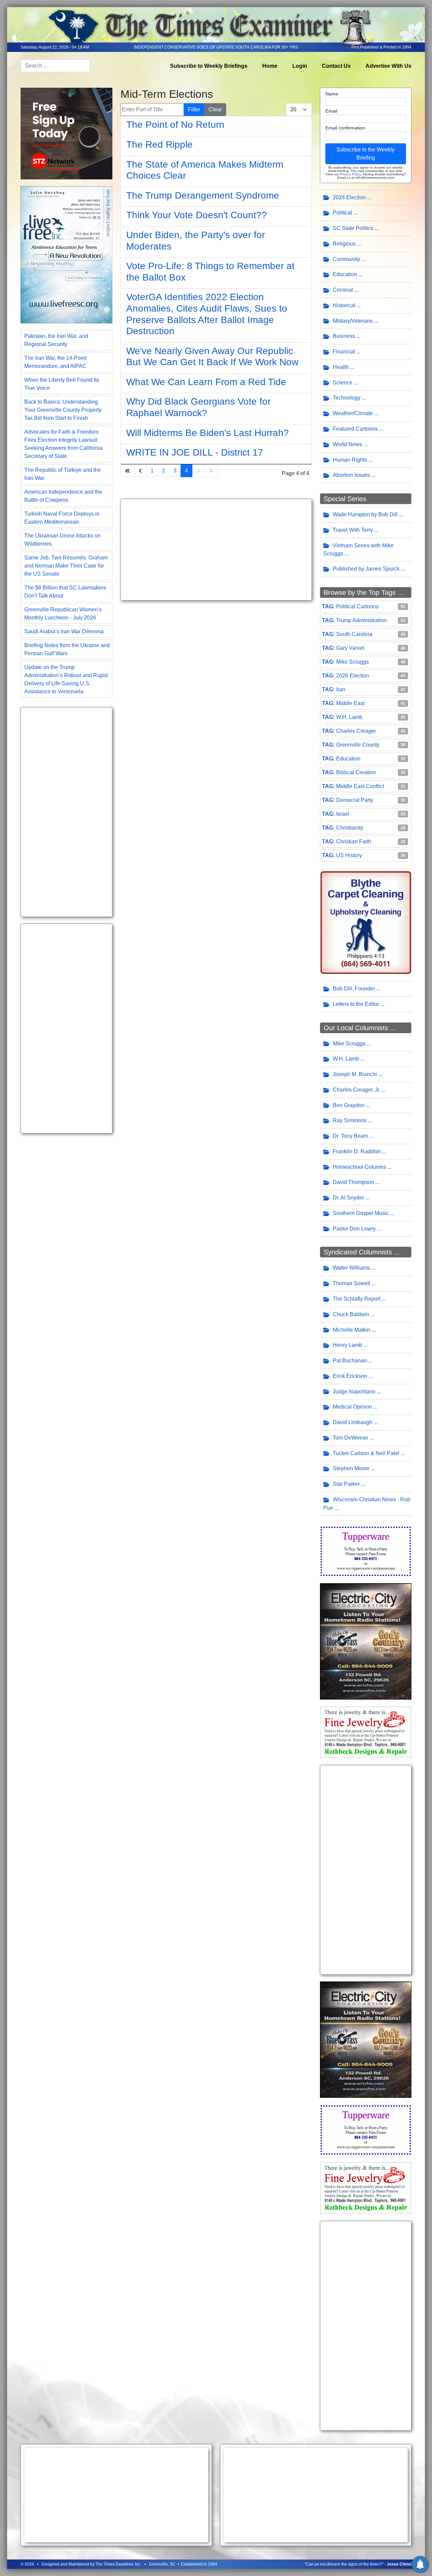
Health (341, 367)
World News (347, 444)
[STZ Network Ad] (66, 133)
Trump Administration (361, 620)
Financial (344, 352)
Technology (347, 398)
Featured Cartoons (355, 429)
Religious (344, 244)
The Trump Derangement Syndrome (203, 195)
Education (345, 274)
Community (346, 259)
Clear (215, 109)
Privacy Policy (350, 174)
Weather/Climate (353, 413)
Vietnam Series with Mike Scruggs (358, 550)
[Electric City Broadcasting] (366, 1641)
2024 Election (349, 197)
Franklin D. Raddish (357, 1151)
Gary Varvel (350, 648)
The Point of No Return (175, 125)
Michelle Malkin (352, 1330)
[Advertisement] (66, 812)
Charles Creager (356, 731)
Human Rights (350, 460)
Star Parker (346, 1484)
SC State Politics (353, 228)
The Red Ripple (159, 144)
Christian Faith (354, 842)
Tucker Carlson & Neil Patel (366, 1453)
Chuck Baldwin (351, 1314)
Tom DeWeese (350, 1438)
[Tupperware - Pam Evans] (366, 1551)
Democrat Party (355, 800)
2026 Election (353, 676)
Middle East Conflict (360, 786)
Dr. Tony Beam (350, 1136)
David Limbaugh (353, 1422)
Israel (343, 814)
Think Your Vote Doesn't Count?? (197, 215)
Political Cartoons (357, 606)
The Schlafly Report (357, 1299)
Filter (194, 109)
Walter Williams (351, 1268)
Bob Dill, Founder (354, 989)
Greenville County (358, 745)
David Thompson (353, 1182)
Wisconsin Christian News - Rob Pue (367, 1504)
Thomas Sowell (352, 1283)
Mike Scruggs (353, 662)
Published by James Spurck (366, 569)
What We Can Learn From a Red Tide (206, 382)
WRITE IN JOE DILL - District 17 (195, 452)
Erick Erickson (350, 1376)
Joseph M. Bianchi (355, 1074)
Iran (341, 689)
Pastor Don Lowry (354, 1229)
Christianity (350, 828)
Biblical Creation (356, 772)
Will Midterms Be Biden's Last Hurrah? (208, 433)
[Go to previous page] (140, 471)
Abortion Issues (351, 475)
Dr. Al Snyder (348, 1198)
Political (342, 213)
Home (270, 66)
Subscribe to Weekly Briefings (209, 66)
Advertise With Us (388, 66)
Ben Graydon (349, 1105)
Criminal (343, 290)
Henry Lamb (347, 1345)
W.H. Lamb (349, 717)
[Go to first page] (128, 471)
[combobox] (55, 66)
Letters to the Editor (356, 1004)
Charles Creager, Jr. (357, 1090)
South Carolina (354, 634)
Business (344, 336)
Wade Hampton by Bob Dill (365, 514)
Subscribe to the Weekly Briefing (366, 154)
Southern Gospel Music (361, 1213)
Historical (344, 305)
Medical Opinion (352, 1407)
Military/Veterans (353, 321)
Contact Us (336, 66)
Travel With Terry (353, 530)
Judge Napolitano (354, 1392)
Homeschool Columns (359, 1167)
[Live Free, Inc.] (66, 254)
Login (300, 66)
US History (349, 855)
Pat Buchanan (350, 1361)
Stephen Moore (351, 1468)
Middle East (350, 703)
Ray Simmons (350, 1120)
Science (343, 383)
